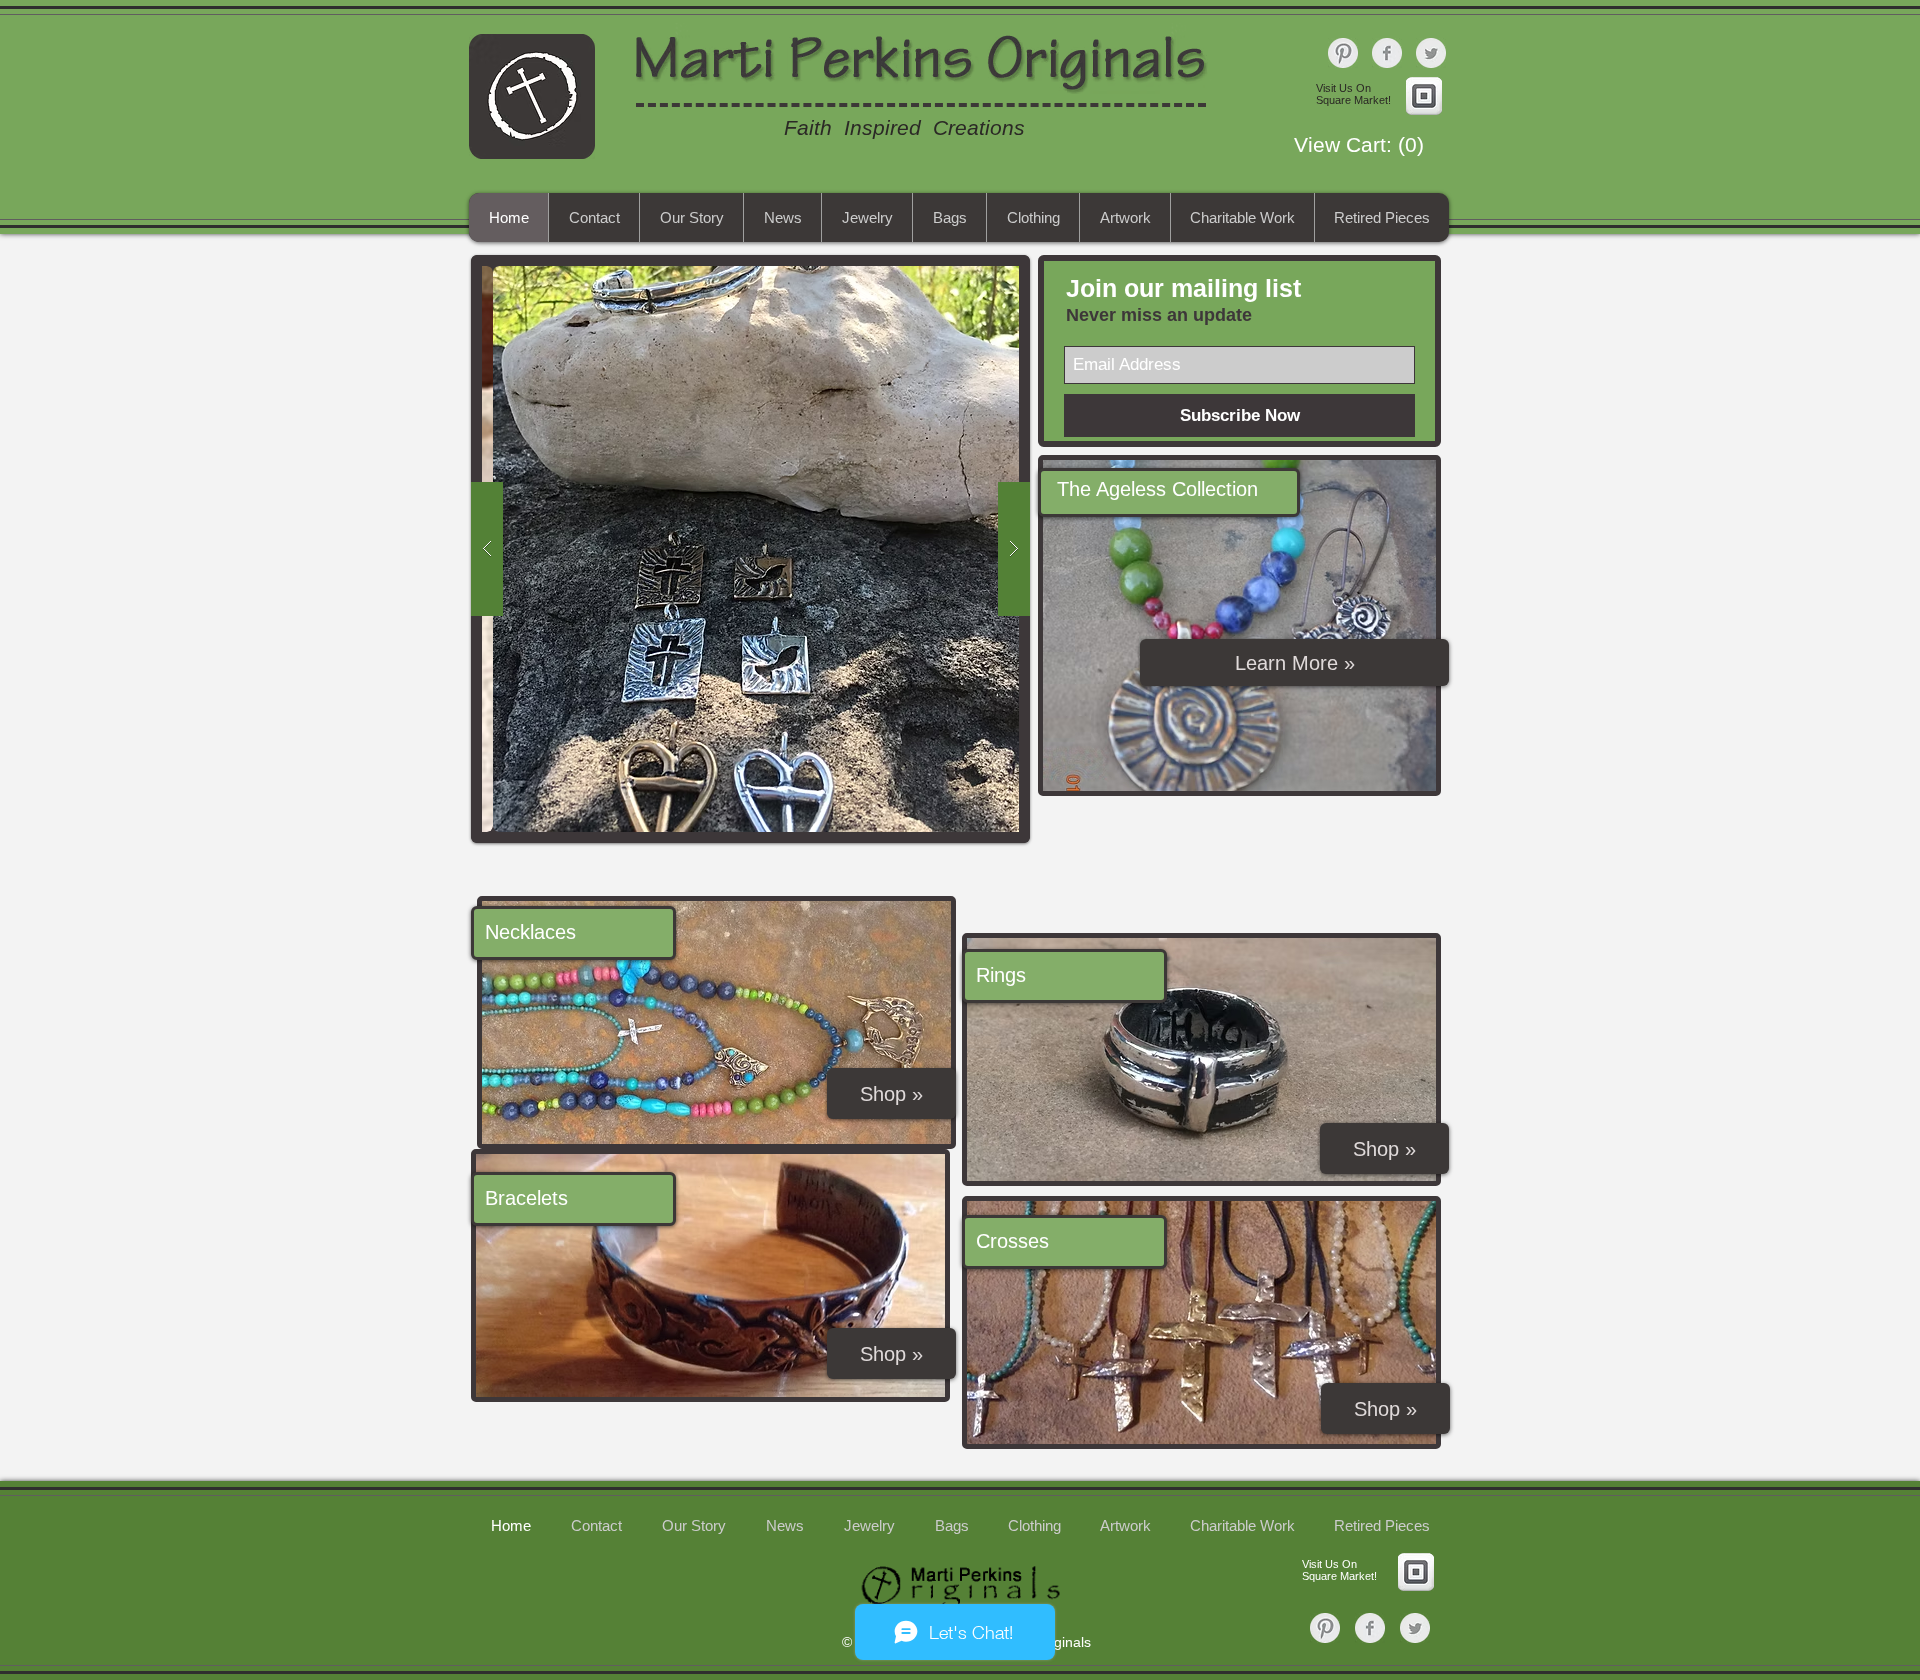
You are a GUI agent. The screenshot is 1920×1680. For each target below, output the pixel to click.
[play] (966, 271)
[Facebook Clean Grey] (1387, 53)
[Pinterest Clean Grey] (1343, 53)
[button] (1368, 145)
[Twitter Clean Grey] (1431, 53)
